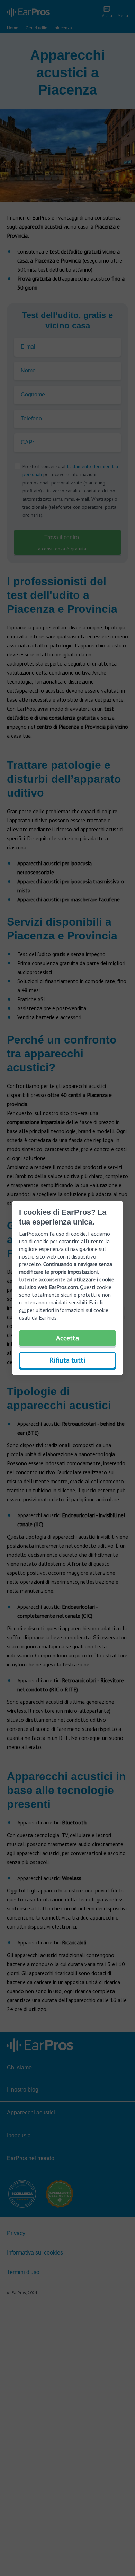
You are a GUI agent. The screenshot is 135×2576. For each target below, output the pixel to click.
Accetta (67, 1338)
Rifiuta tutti (67, 1360)
